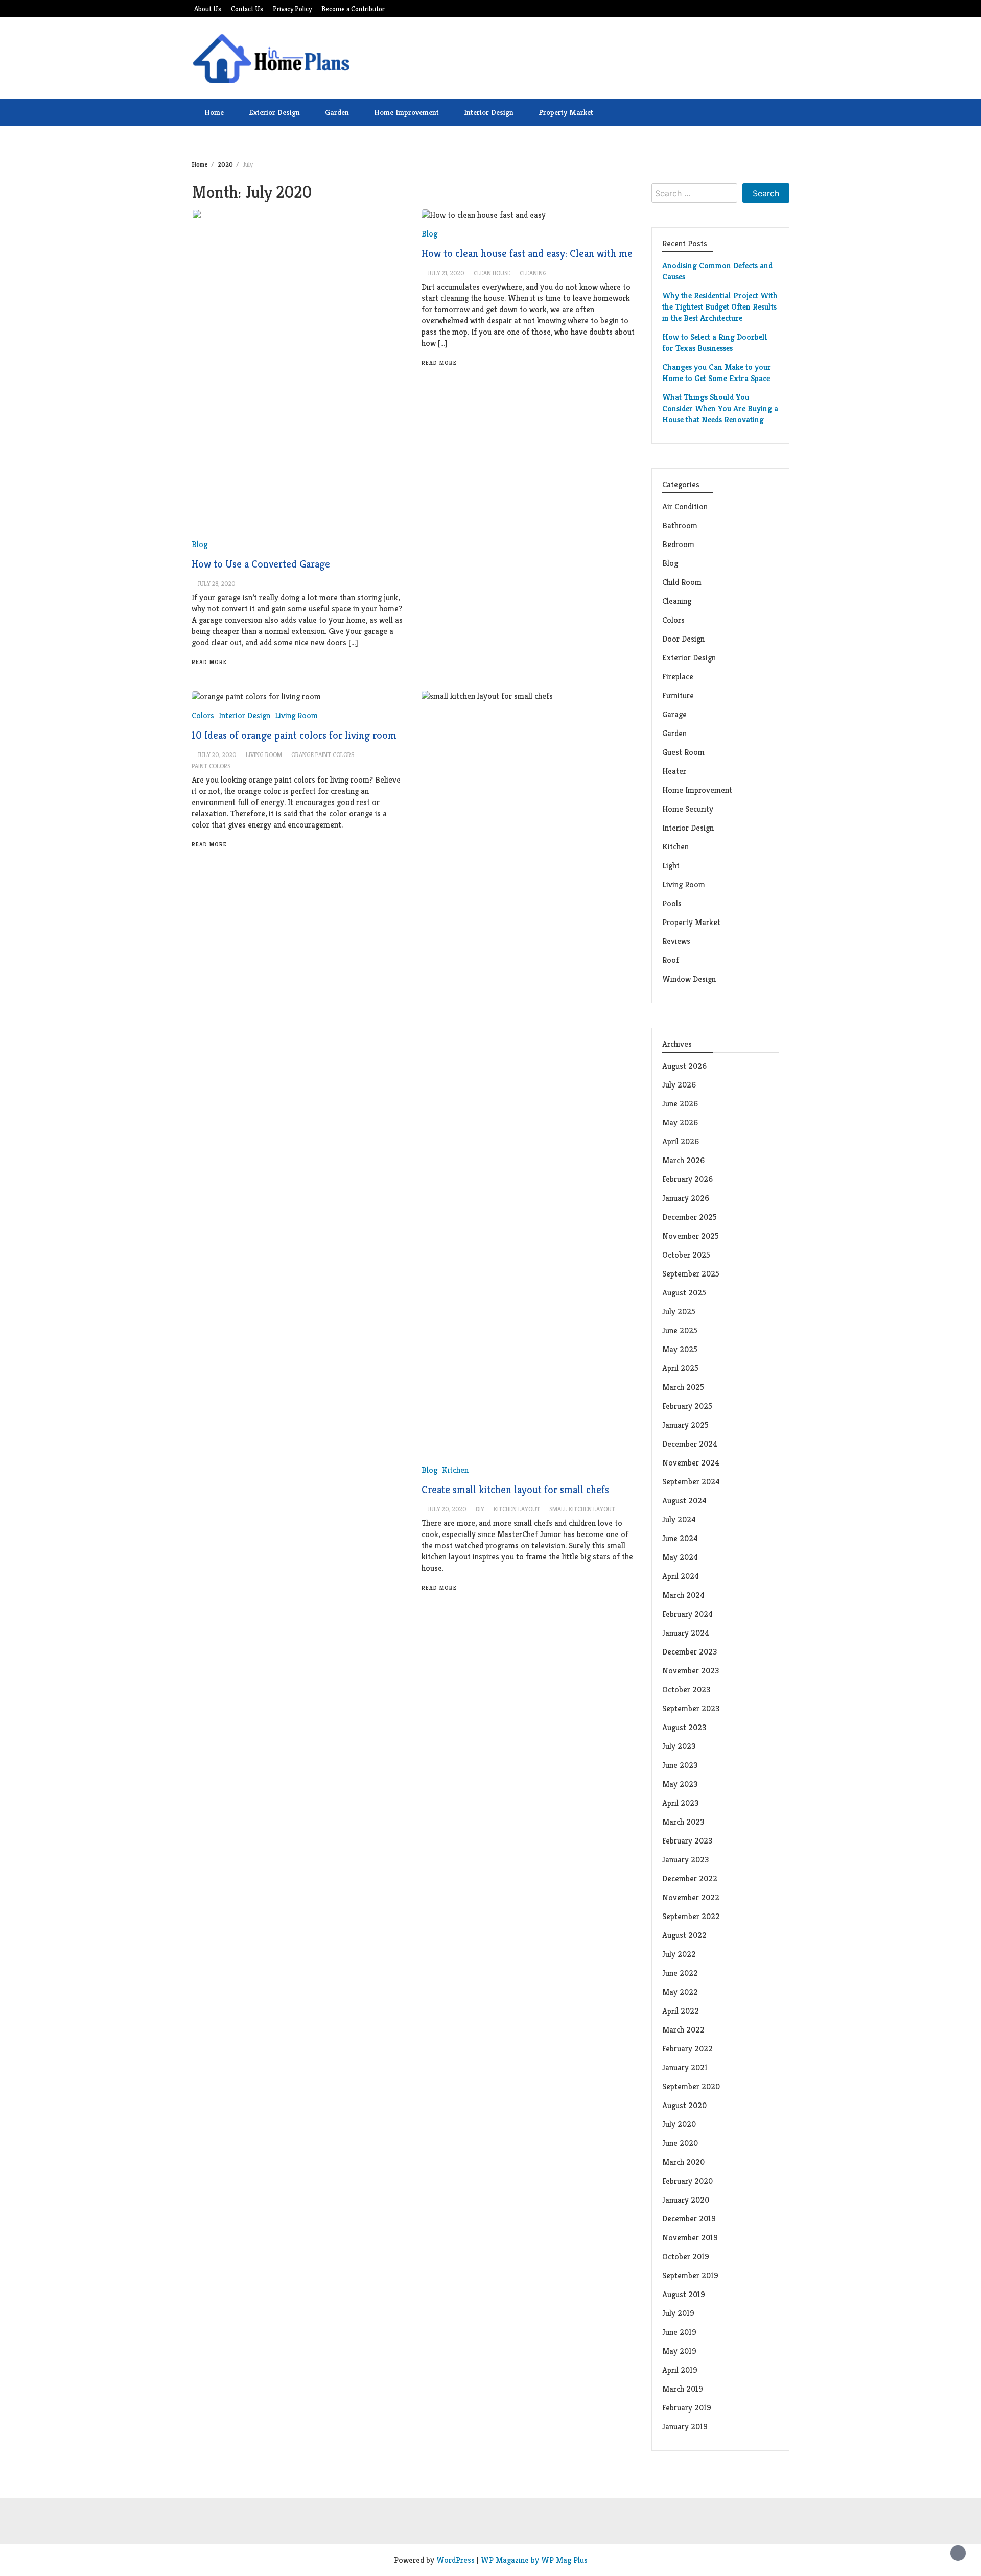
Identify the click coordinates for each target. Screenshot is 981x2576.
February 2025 (687, 1406)
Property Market (566, 112)
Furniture (678, 695)
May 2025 (680, 1349)
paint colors (211, 766)
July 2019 (678, 2313)
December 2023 (690, 1652)
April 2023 (680, 1803)
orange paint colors (323, 755)
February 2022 (687, 2049)
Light (671, 866)
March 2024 (683, 1595)
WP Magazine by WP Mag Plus (534, 2560)
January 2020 (686, 2200)
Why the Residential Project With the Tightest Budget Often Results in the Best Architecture (720, 307)
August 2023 (684, 1727)
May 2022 (680, 1992)
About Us (208, 9)
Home (214, 112)
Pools (672, 903)
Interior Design (489, 112)
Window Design (689, 979)
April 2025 (680, 1368)
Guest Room (683, 752)
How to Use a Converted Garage (261, 564)
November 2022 (691, 1897)
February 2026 (687, 1179)
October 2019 (686, 2256)
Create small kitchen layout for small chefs (515, 1490)
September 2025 (691, 1274)
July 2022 (679, 1954)
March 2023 (683, 1822)
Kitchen (455, 1470)
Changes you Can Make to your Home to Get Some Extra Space (717, 373)
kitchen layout (517, 1509)
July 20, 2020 (217, 755)
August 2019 (684, 2294)
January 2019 (685, 2427)
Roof (671, 960)
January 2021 (685, 2067)
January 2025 (685, 1425)
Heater (675, 771)
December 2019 (689, 2219)
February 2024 (687, 1614)
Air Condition (685, 506)
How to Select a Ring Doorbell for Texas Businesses (715, 342)
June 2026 (680, 1104)
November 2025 (691, 1236)
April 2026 (681, 1141)
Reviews (676, 941)
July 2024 (679, 1519)
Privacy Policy (292, 9)
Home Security (688, 809)
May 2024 (680, 1557)
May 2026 (680, 1122)
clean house (492, 273)
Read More (209, 662)
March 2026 (683, 1160)
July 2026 (679, 1085)
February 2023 (687, 1841)
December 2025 (690, 1217)
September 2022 (691, 1916)
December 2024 (690, 1444)
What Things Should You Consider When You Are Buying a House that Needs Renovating (720, 408)
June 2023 (680, 1765)
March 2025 (683, 1387)
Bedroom (678, 544)
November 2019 (690, 2238)
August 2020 (684, 2105)
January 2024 (686, 1633)
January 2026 (686, 1198)
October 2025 (686, 1255)
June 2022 (680, 1973)
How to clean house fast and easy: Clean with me (527, 254)
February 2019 (687, 2408)
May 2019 (679, 2351)
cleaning (533, 273)
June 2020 (680, 2143)
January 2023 (685, 1860)
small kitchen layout (582, 1509)
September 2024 (691, 1482)
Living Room (684, 884)
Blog (200, 544)
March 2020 (683, 2162)
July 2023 (679, 1746)
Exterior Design (274, 112)
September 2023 (691, 1708)
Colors (673, 620)
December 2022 (690, 1878)
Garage (674, 714)
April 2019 (680, 2370)
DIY (480, 1509)
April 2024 (681, 1576)
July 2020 (679, 2124)
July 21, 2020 (446, 273)
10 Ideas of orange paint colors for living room (294, 735)
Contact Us (247, 9)
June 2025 (680, 1330)
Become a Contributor (353, 9)
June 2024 (680, 1538)
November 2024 (691, 1463)
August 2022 (684, 1935)
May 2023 (680, 1784)
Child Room (682, 582)
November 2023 (691, 1671)
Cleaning (677, 601)
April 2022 (681, 2011)
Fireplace (679, 677)
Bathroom (680, 525)
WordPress (456, 2560)
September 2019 (690, 2275)
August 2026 (684, 1066)
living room (264, 755)
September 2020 (691, 2086)
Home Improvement (406, 112)
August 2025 (684, 1293)
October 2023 (686, 1689)
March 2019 (683, 2389)
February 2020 (687, 2181)
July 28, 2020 (217, 584)
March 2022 (683, 2030)
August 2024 (684, 1500)
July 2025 (679, 1311)
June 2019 (679, 2332)
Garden (337, 112)
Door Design (683, 639)
